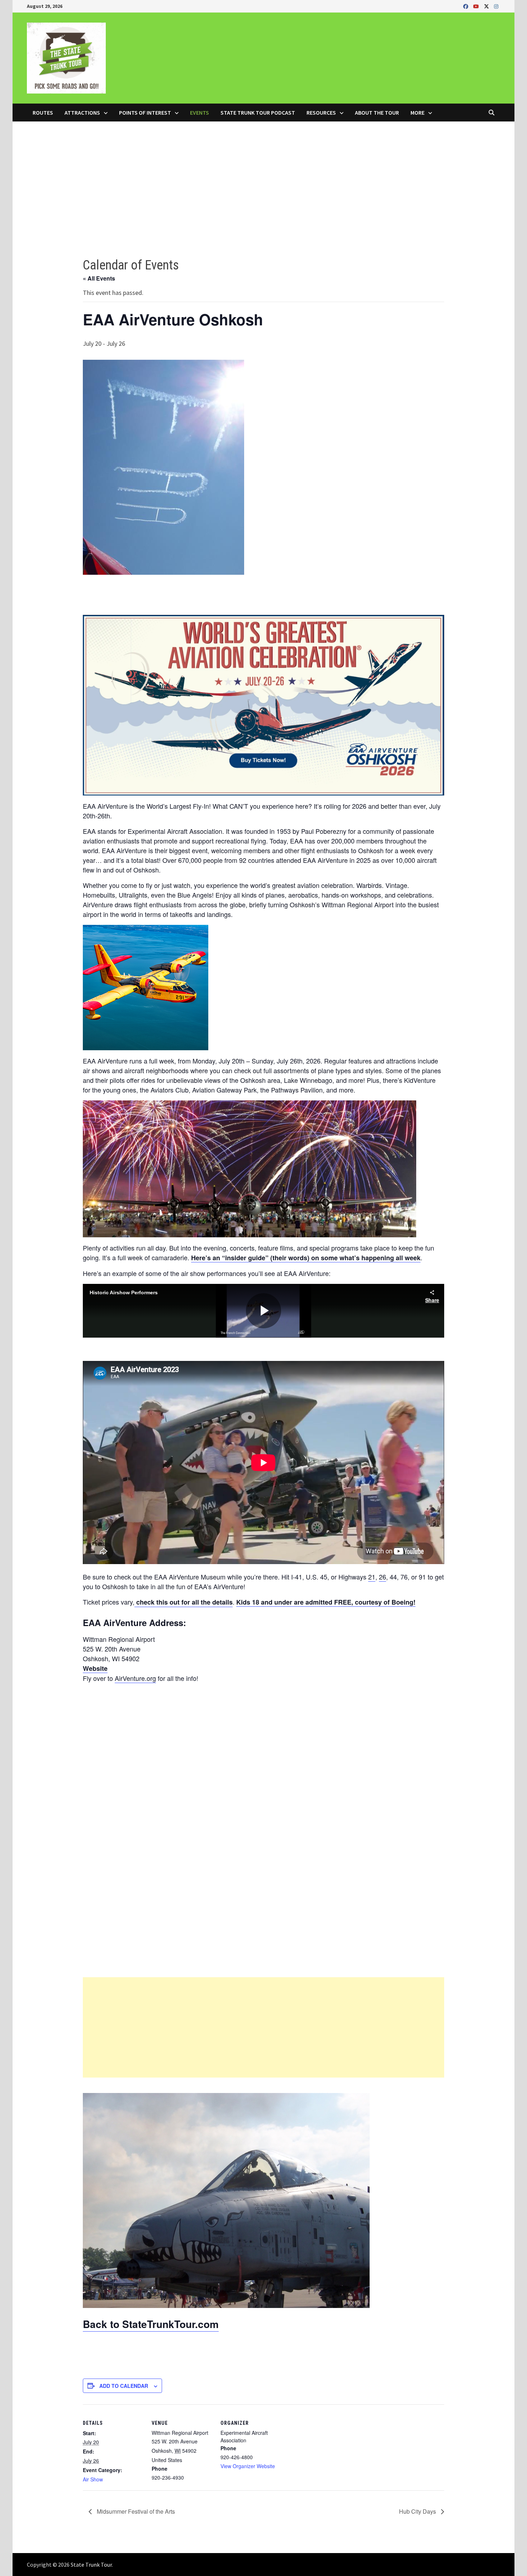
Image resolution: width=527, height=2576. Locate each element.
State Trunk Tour (91, 2565)
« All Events (99, 278)
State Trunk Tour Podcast (258, 113)
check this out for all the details (184, 1602)
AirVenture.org (135, 1678)
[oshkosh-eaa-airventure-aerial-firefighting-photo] (146, 987)
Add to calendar (124, 2386)
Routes (43, 113)
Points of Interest (145, 113)
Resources (321, 113)
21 (372, 1577)
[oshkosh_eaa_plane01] (226, 2200)
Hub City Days (418, 2511)
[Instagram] (496, 6)
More (417, 113)
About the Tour (377, 113)
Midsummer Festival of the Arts (135, 2511)
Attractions (82, 113)
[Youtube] (477, 6)
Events (200, 113)
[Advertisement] (263, 175)
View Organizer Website (248, 2466)
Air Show (93, 2479)
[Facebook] (466, 6)
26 (383, 1577)
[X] (487, 6)
